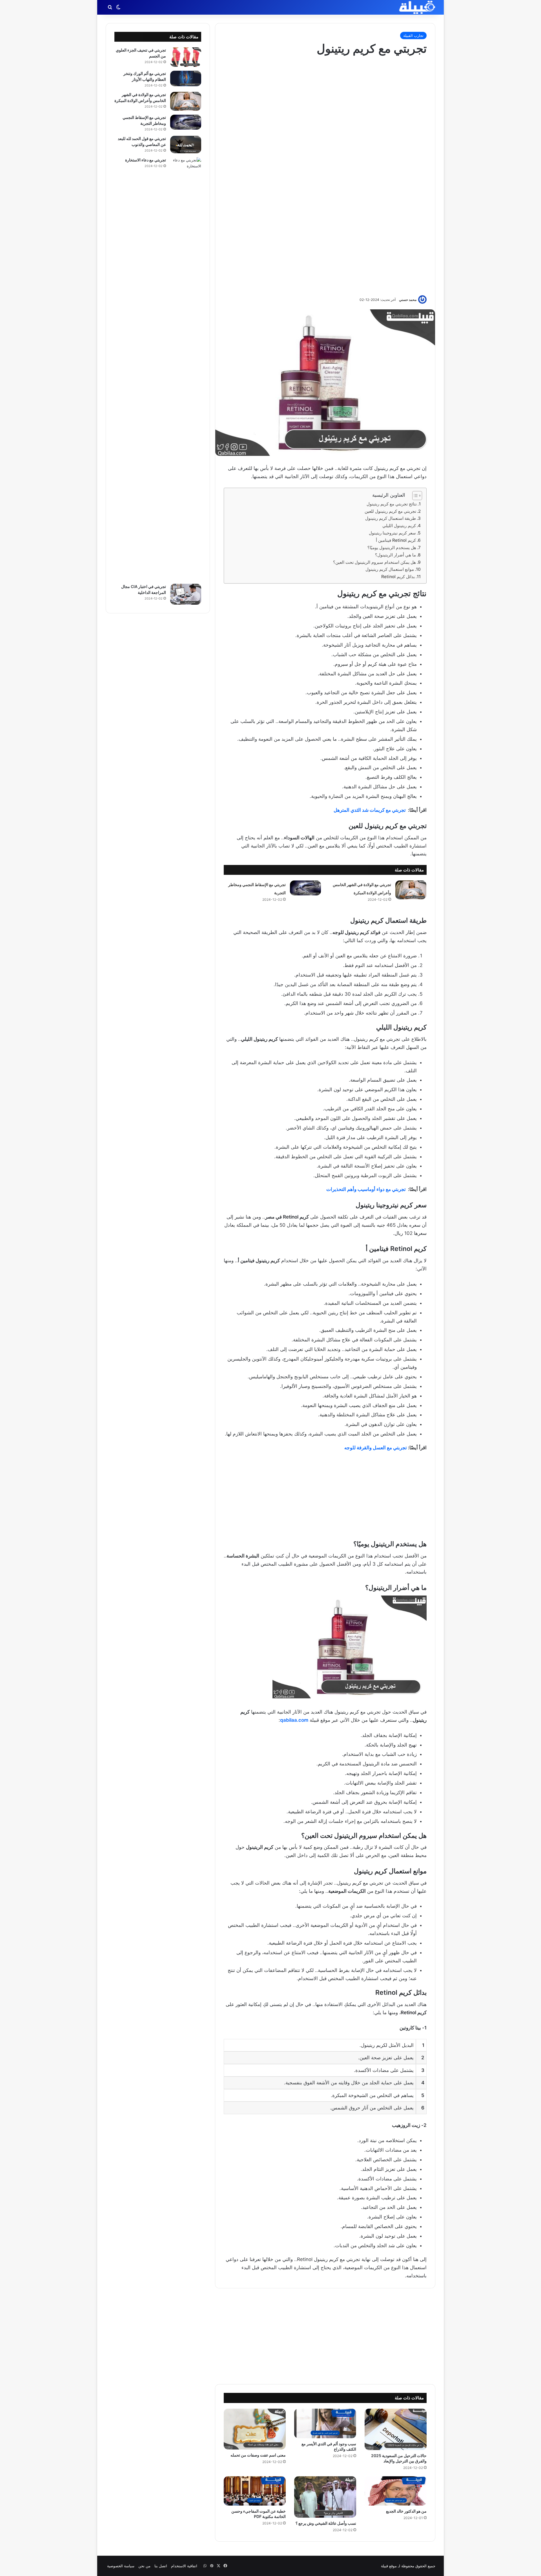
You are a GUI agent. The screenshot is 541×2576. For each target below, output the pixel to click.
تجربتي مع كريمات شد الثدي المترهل (370, 810)
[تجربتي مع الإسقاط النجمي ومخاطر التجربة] (305, 888)
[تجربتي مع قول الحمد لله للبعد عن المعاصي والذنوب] (186, 145)
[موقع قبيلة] (417, 7)
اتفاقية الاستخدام (184, 2566)
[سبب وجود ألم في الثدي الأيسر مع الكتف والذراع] (325, 2423)
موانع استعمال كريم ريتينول (390, 569)
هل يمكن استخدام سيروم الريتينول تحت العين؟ (374, 562)
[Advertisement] (325, 175)
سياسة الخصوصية (121, 2566)
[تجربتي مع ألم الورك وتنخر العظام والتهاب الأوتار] (186, 78)
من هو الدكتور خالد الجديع (406, 2511)
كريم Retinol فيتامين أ (396, 540)
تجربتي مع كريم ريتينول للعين (390, 511)
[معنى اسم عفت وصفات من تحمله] (255, 2429)
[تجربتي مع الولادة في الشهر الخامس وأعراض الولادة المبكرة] (411, 890)
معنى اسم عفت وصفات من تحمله (258, 2455)
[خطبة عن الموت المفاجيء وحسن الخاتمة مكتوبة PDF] (255, 2491)
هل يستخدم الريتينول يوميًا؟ (392, 548)
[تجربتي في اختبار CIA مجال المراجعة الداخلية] (186, 594)
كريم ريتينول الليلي (399, 526)
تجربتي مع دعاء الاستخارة (146, 160)
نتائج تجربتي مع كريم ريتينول (392, 504)
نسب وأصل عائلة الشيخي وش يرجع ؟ (326, 2523)
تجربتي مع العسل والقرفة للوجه (376, 1448)
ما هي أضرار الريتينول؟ (395, 555)
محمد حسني (408, 300)
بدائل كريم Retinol (398, 577)
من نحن (144, 2566)
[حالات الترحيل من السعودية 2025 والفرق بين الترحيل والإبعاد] (396, 2429)
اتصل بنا (161, 2566)
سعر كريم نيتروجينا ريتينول (392, 533)
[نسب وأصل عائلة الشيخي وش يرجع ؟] (325, 2497)
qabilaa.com (294, 1720)
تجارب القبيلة (413, 35)
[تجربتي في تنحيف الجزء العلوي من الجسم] (186, 57)
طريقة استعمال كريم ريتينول (391, 518)
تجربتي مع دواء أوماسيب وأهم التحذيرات (366, 1189)
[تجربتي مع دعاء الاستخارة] (186, 369)
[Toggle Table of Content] (414, 496)
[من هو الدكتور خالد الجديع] (396, 2491)
